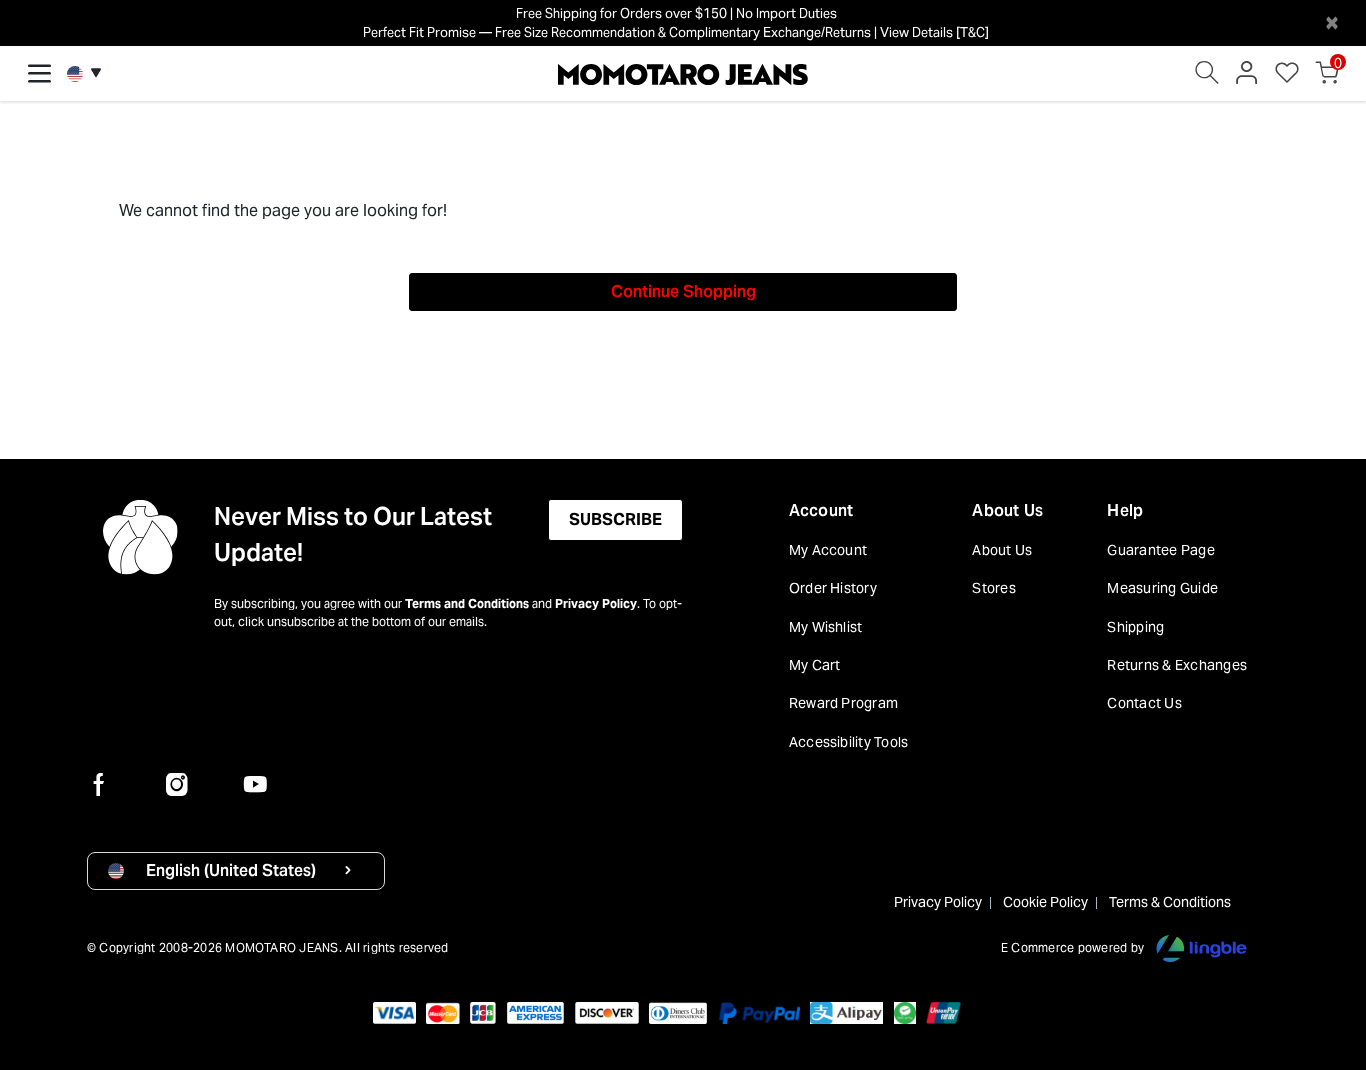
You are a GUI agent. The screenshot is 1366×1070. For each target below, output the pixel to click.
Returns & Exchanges (1177, 665)
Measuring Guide (1162, 588)
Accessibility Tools (849, 742)
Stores (993, 588)
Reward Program (843, 703)
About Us (1007, 510)
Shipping (1135, 627)
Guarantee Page (1160, 550)
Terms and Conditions (467, 603)
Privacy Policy (596, 603)
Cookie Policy (1045, 902)
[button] (1247, 77)
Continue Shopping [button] (683, 291)
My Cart (815, 665)
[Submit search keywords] (1207, 77)
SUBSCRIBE (615, 519)
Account (821, 510)
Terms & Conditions (1170, 902)
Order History (833, 588)
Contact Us (1144, 703)
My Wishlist (826, 627)
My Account (828, 550)
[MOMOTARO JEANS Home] (683, 73)
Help (1125, 510)
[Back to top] (1321, 951)
